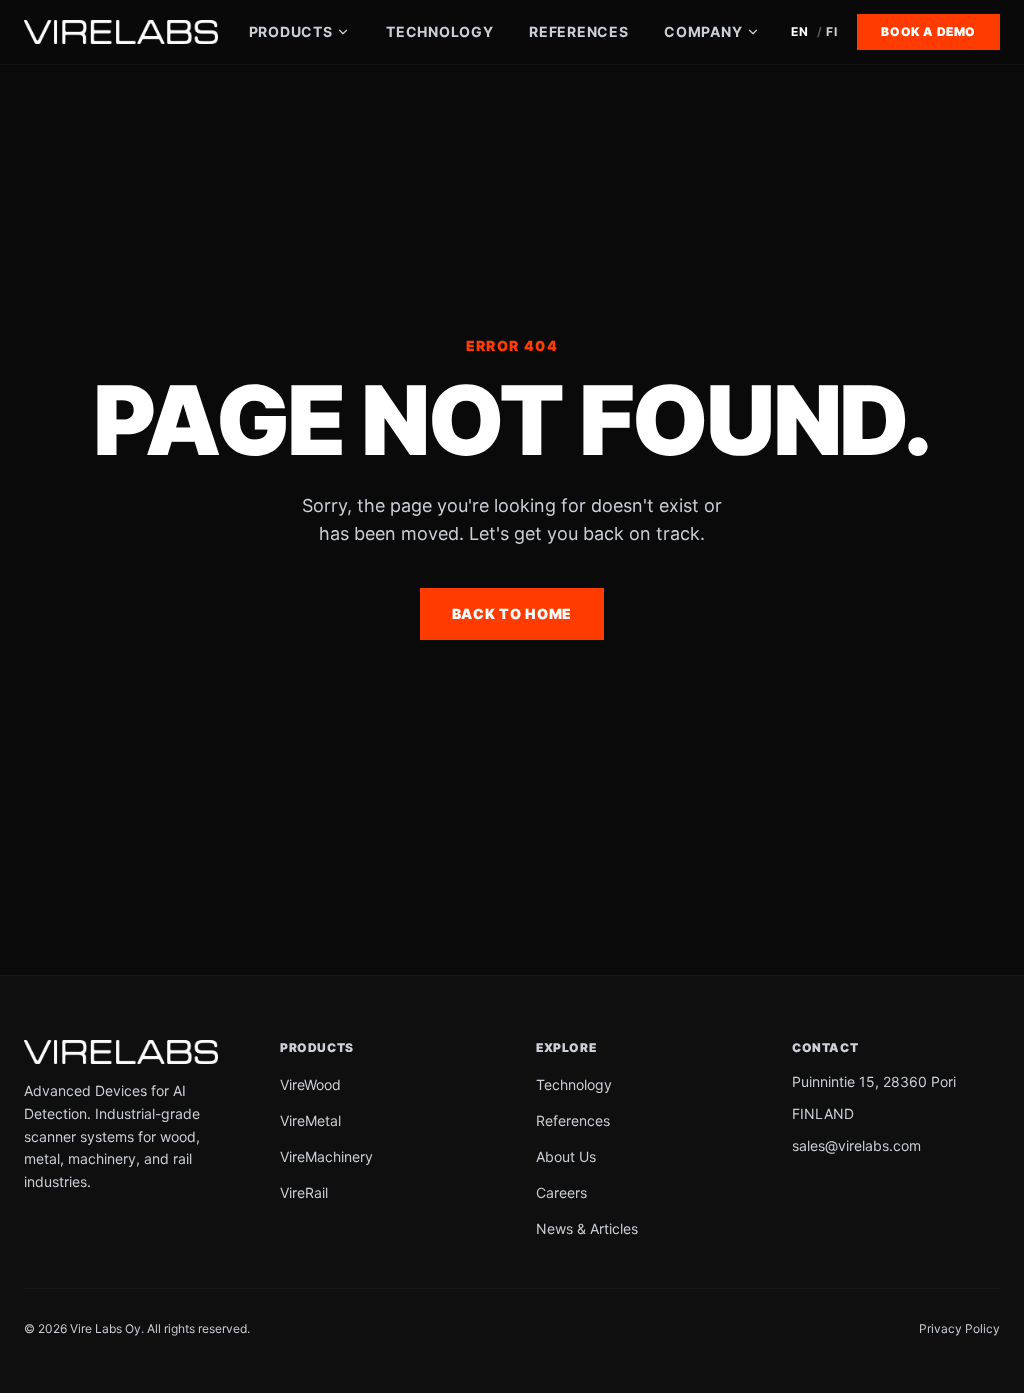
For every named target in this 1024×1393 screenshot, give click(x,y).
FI (831, 31)
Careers (561, 1192)
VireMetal (310, 1120)
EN (799, 31)
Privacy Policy (959, 1328)
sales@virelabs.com (856, 1145)
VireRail (304, 1192)
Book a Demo (928, 31)
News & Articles (587, 1228)
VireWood (310, 1084)
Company (703, 31)
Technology (439, 31)
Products (291, 31)
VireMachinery (326, 1156)
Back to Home (512, 613)
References (578, 31)
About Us (566, 1156)
